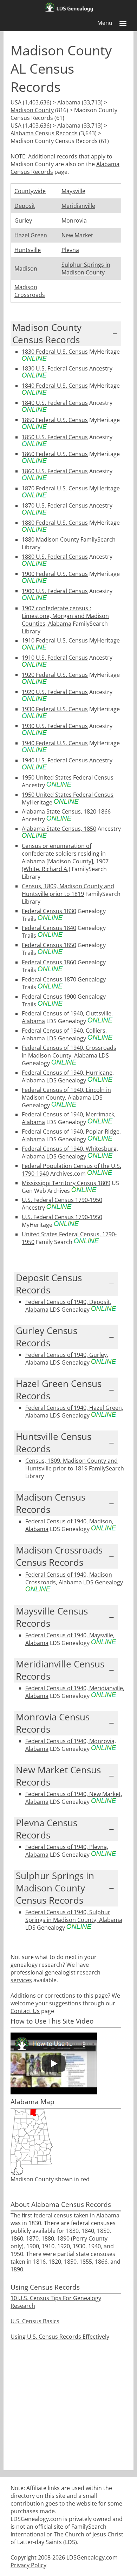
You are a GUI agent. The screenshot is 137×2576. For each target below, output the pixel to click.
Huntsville (28, 250)
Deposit (25, 206)
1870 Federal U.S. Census (55, 488)
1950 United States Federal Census (68, 777)
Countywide (30, 191)
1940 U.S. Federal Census (55, 760)
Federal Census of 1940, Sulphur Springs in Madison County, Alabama (74, 1916)
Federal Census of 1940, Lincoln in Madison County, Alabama (66, 1094)
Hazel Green (31, 235)
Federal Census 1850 (49, 945)
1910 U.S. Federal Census (55, 658)
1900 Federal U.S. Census (55, 574)
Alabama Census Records (44, 133)
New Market (77, 235)
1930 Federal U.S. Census (55, 709)
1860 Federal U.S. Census (55, 454)
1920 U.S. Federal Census (55, 692)
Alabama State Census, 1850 (59, 829)
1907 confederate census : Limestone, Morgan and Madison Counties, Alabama (65, 616)
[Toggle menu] (123, 23)
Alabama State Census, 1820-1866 (66, 811)
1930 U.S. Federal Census (55, 726)
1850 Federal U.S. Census (55, 420)
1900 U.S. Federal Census (55, 591)
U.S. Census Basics (35, 2321)
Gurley (23, 220)
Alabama (69, 102)
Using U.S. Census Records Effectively (60, 2337)
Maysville (73, 191)
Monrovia (74, 220)
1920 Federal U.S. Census (55, 675)
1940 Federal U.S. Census (55, 743)
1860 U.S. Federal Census (55, 471)
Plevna (70, 250)
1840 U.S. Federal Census (55, 403)
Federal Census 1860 (49, 962)
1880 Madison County (50, 539)
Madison (26, 269)
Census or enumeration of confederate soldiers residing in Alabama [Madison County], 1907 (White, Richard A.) (65, 857)
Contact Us (25, 2011)
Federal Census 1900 (49, 997)
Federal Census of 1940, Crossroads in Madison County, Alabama (69, 1052)
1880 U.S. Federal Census (55, 557)
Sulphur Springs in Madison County (86, 269)
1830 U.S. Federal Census (55, 368)
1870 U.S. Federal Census (55, 505)
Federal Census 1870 (49, 979)
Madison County (32, 110)
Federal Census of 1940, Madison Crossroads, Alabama (69, 1578)
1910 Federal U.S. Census (55, 640)
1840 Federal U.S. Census (55, 386)
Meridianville (78, 206)
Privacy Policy (28, 2565)
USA (16, 102)
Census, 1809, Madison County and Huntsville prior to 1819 (68, 890)
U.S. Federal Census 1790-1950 (62, 1200)
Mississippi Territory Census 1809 (66, 1183)
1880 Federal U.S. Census (55, 523)
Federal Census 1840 (49, 928)
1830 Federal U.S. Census (55, 352)
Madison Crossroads (30, 291)
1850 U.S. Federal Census (55, 437)
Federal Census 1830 (49, 911)
